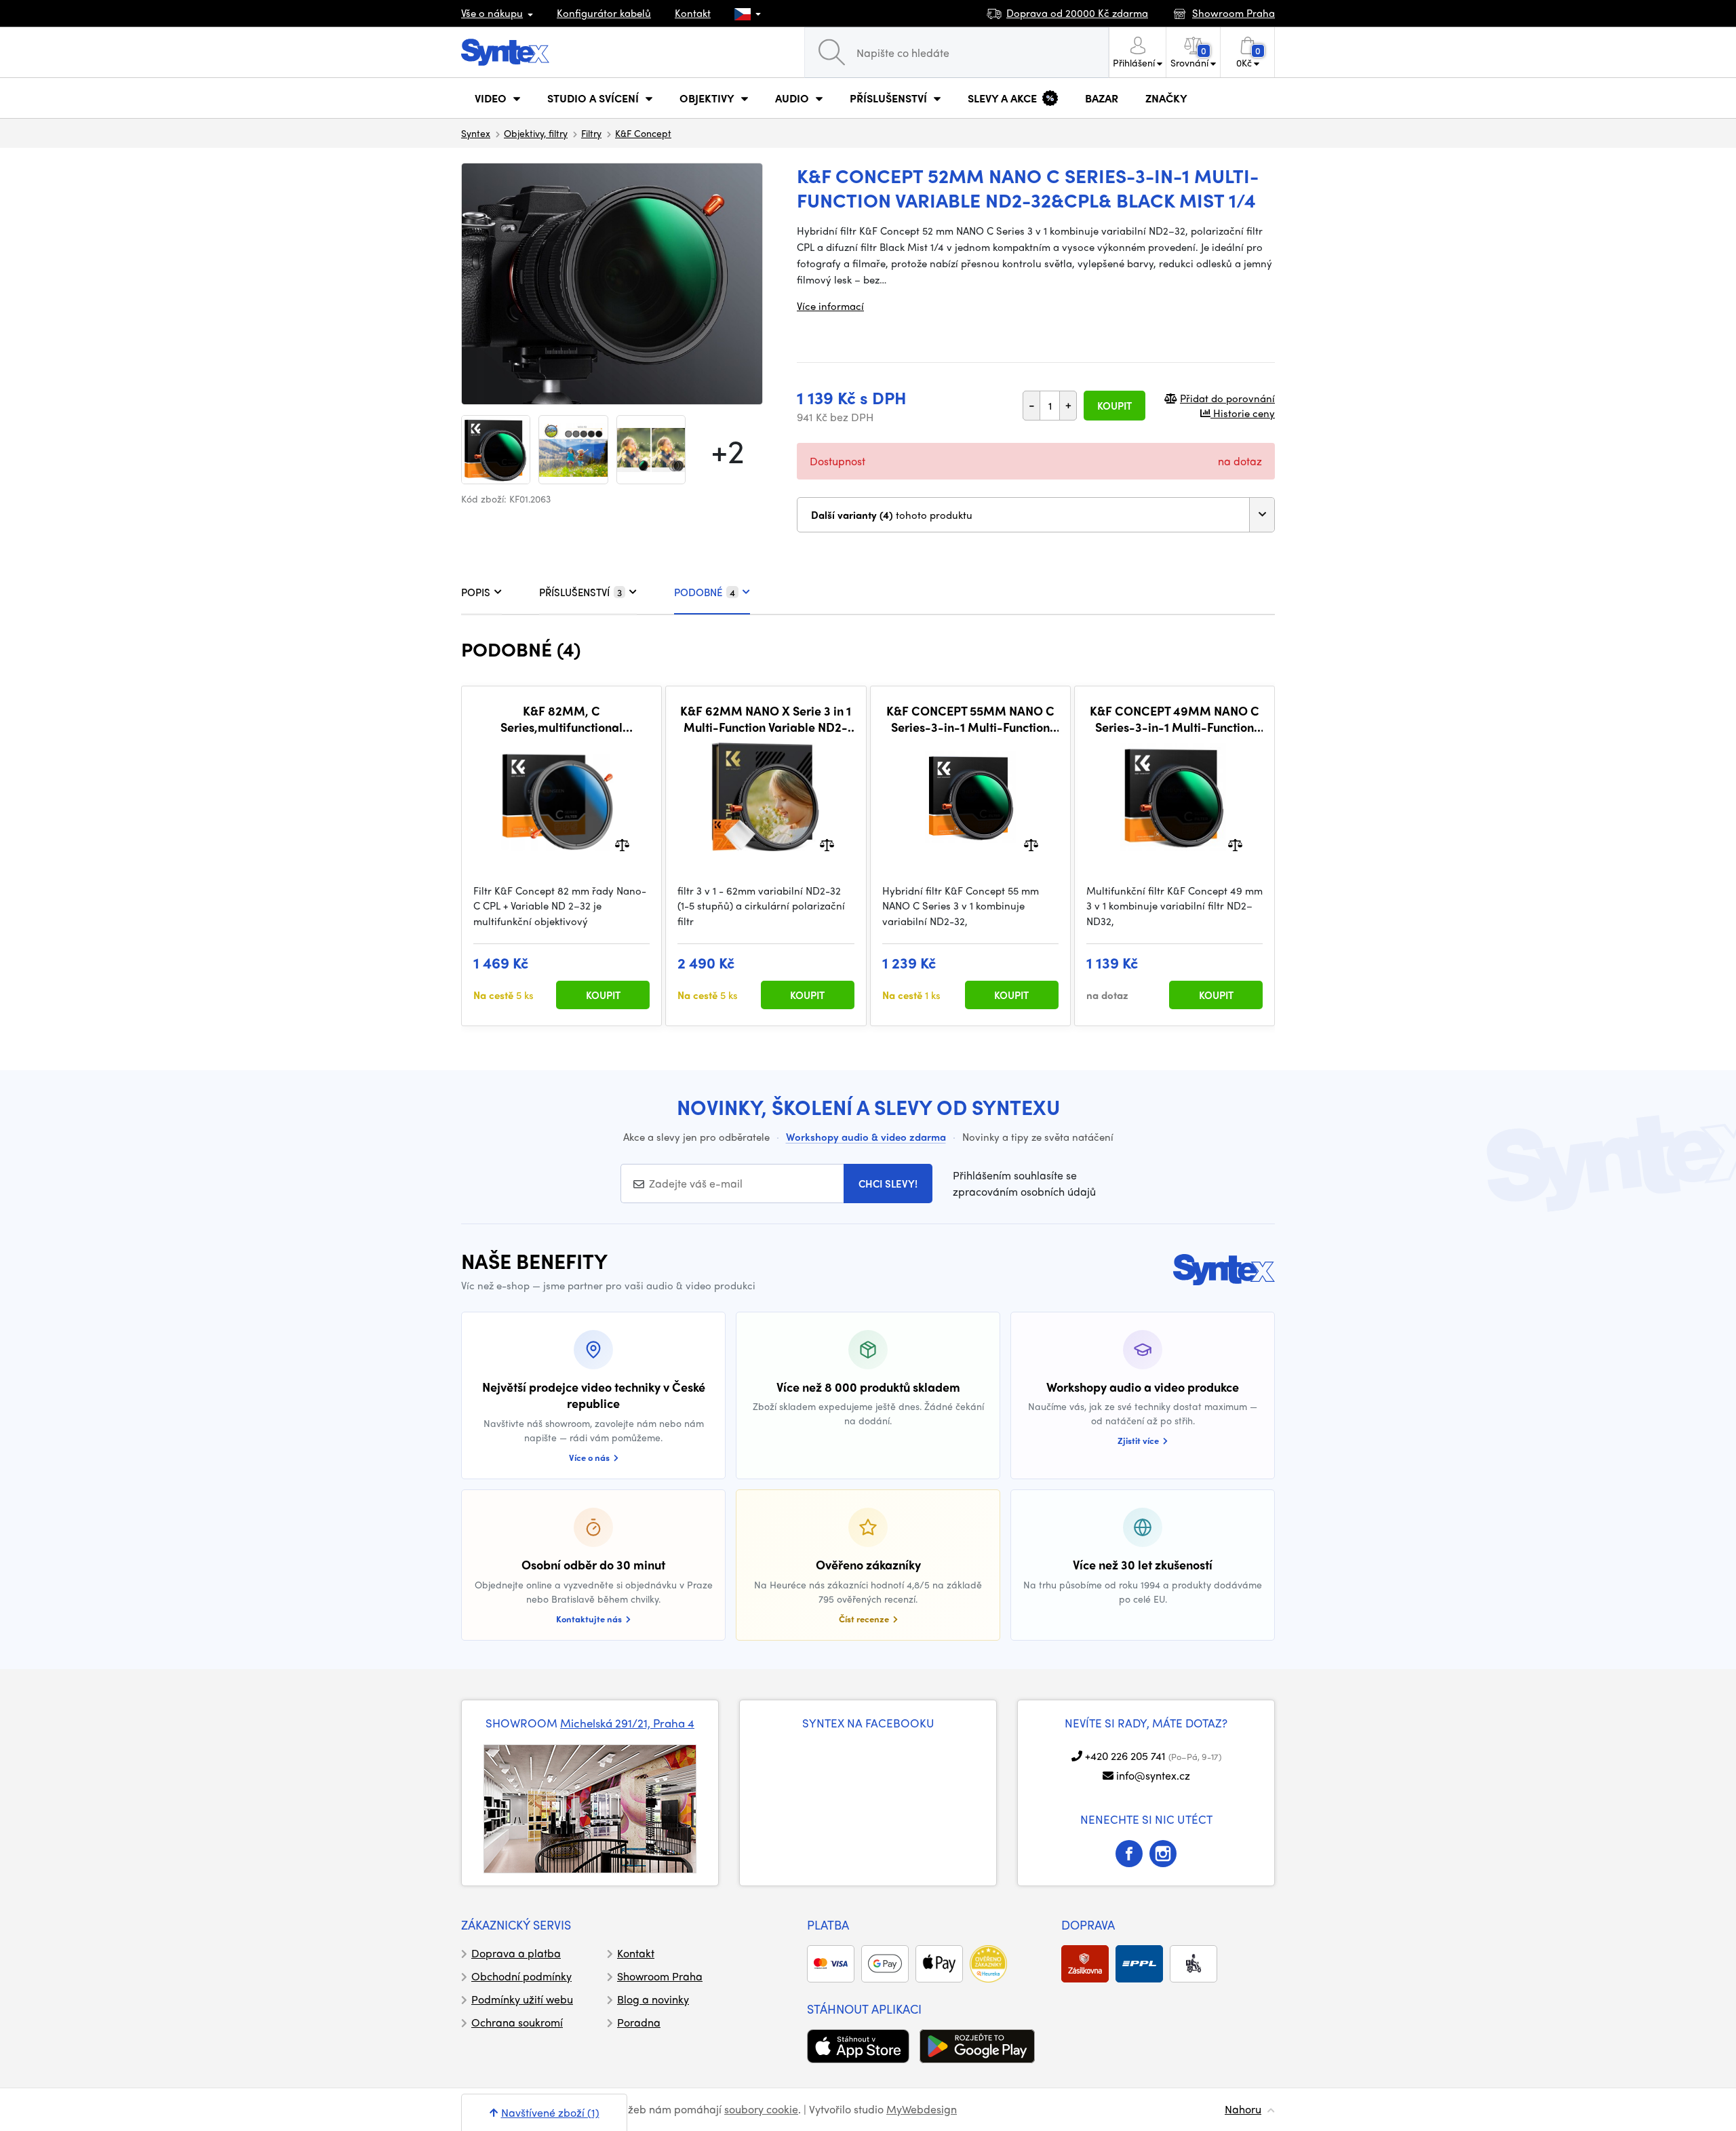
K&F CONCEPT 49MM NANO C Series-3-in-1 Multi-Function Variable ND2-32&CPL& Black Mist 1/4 (1175, 719)
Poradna (639, 2022)
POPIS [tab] (476, 592)
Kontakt (693, 13)
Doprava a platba (516, 1953)
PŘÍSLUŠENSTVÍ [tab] (580, 592)
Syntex (476, 133)
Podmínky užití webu (522, 1999)
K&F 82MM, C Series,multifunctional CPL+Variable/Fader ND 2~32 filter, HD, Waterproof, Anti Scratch (561, 719)
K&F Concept (643, 133)
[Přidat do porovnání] (622, 843)
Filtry (591, 133)
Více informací (830, 306)
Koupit (1114, 406)
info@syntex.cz (1153, 1775)
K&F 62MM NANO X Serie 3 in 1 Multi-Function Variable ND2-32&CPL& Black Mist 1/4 (766, 719)
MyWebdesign (922, 2109)
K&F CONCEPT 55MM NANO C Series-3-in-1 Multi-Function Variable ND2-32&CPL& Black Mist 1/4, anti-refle (970, 719)
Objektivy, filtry (536, 133)
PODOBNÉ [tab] (705, 592)
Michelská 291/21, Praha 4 (627, 1723)
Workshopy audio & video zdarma (866, 1137)
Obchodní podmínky (521, 1976)
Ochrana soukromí (517, 2022)
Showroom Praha (660, 1976)
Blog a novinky (653, 1999)
